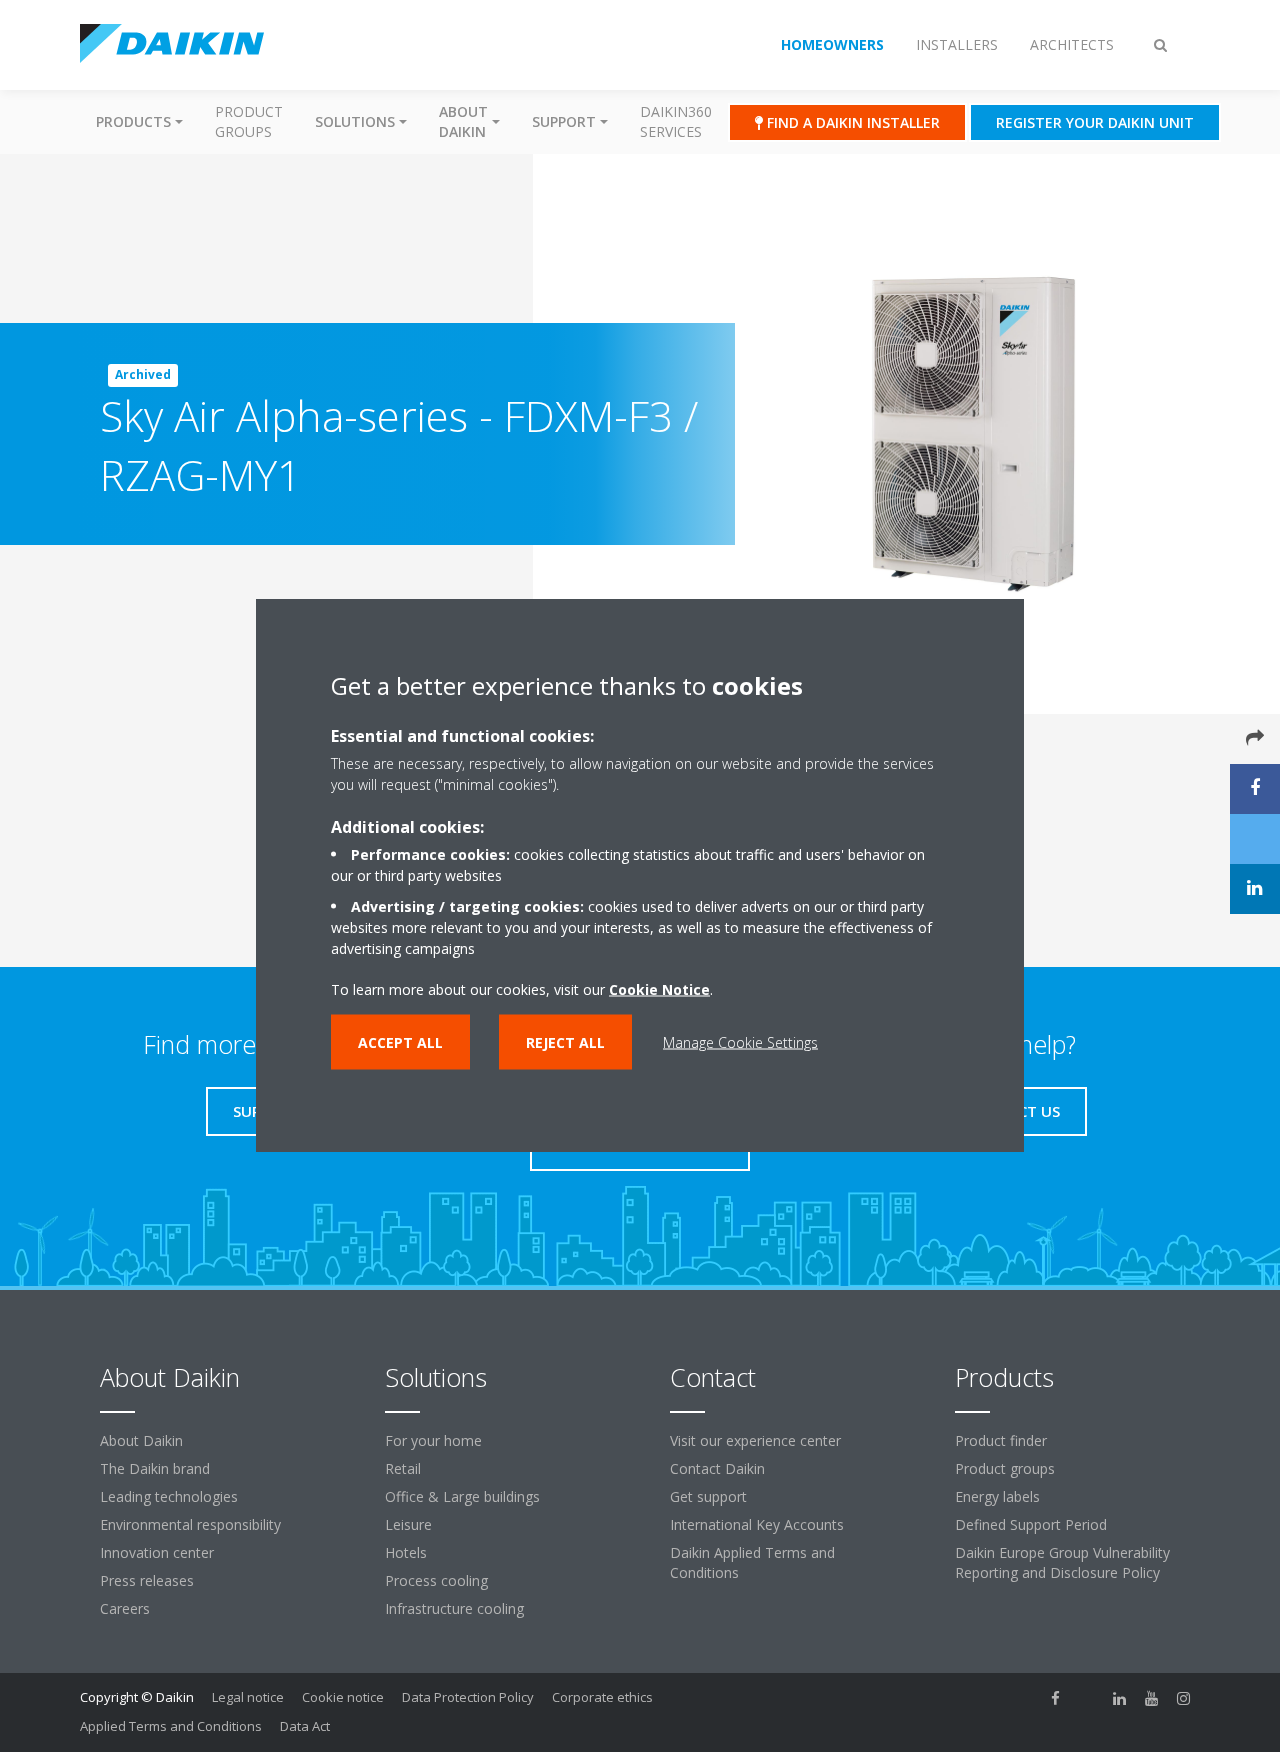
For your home (433, 1440)
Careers (125, 1608)
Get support (708, 1496)
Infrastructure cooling (454, 1608)
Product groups (249, 121)
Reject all (565, 1042)
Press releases (147, 1580)
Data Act (305, 1726)
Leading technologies (169, 1496)
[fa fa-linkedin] (1120, 1699)
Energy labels (997, 1496)
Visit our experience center (755, 1440)
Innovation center (157, 1552)
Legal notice (248, 1697)
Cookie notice (343, 1697)
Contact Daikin (717, 1468)
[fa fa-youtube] (1152, 1699)
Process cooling (436, 1580)
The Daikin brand (155, 1468)
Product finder (1001, 1440)
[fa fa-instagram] (1184, 1699)
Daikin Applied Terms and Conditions (752, 1562)
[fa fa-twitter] (1088, 1699)
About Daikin (141, 1440)
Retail (403, 1468)
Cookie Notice (659, 989)
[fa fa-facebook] (1056, 1699)
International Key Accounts (757, 1524)
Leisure (408, 1524)
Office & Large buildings (462, 1496)
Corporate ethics (602, 1697)
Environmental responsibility (190, 1524)
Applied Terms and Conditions (171, 1726)
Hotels (406, 1552)
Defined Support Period (1031, 1524)
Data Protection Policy (468, 1697)
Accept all (400, 1042)
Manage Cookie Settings (740, 1042)
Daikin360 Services (676, 121)
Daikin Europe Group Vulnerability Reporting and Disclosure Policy (1062, 1562)
